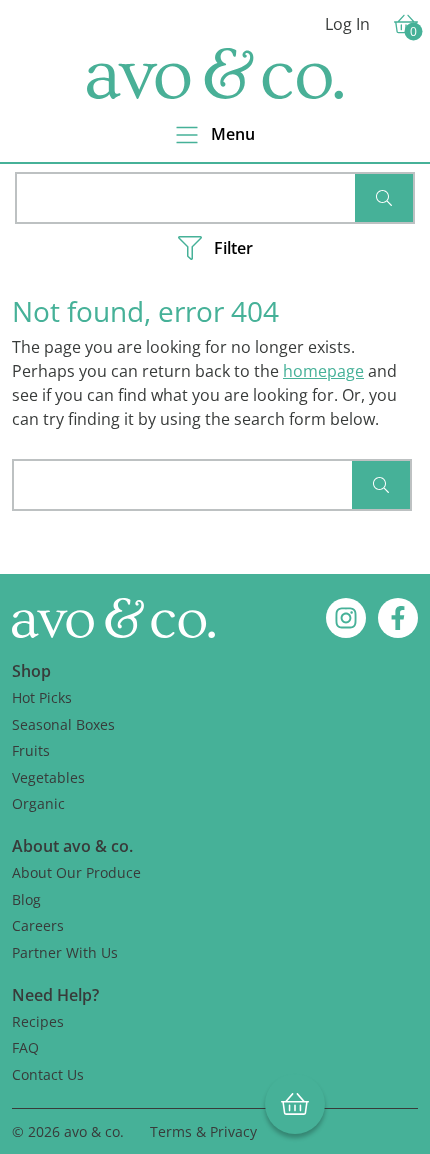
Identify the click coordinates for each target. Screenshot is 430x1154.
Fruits (31, 750)
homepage (323, 371)
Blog (26, 899)
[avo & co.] (215, 73)
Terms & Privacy (203, 1131)
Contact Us (48, 1074)
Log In (347, 24)
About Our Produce (76, 872)
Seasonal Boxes (63, 724)
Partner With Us (65, 952)
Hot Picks (42, 697)
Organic (38, 803)
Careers (38, 925)
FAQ (25, 1047)
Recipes (38, 1021)
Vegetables (48, 777)
